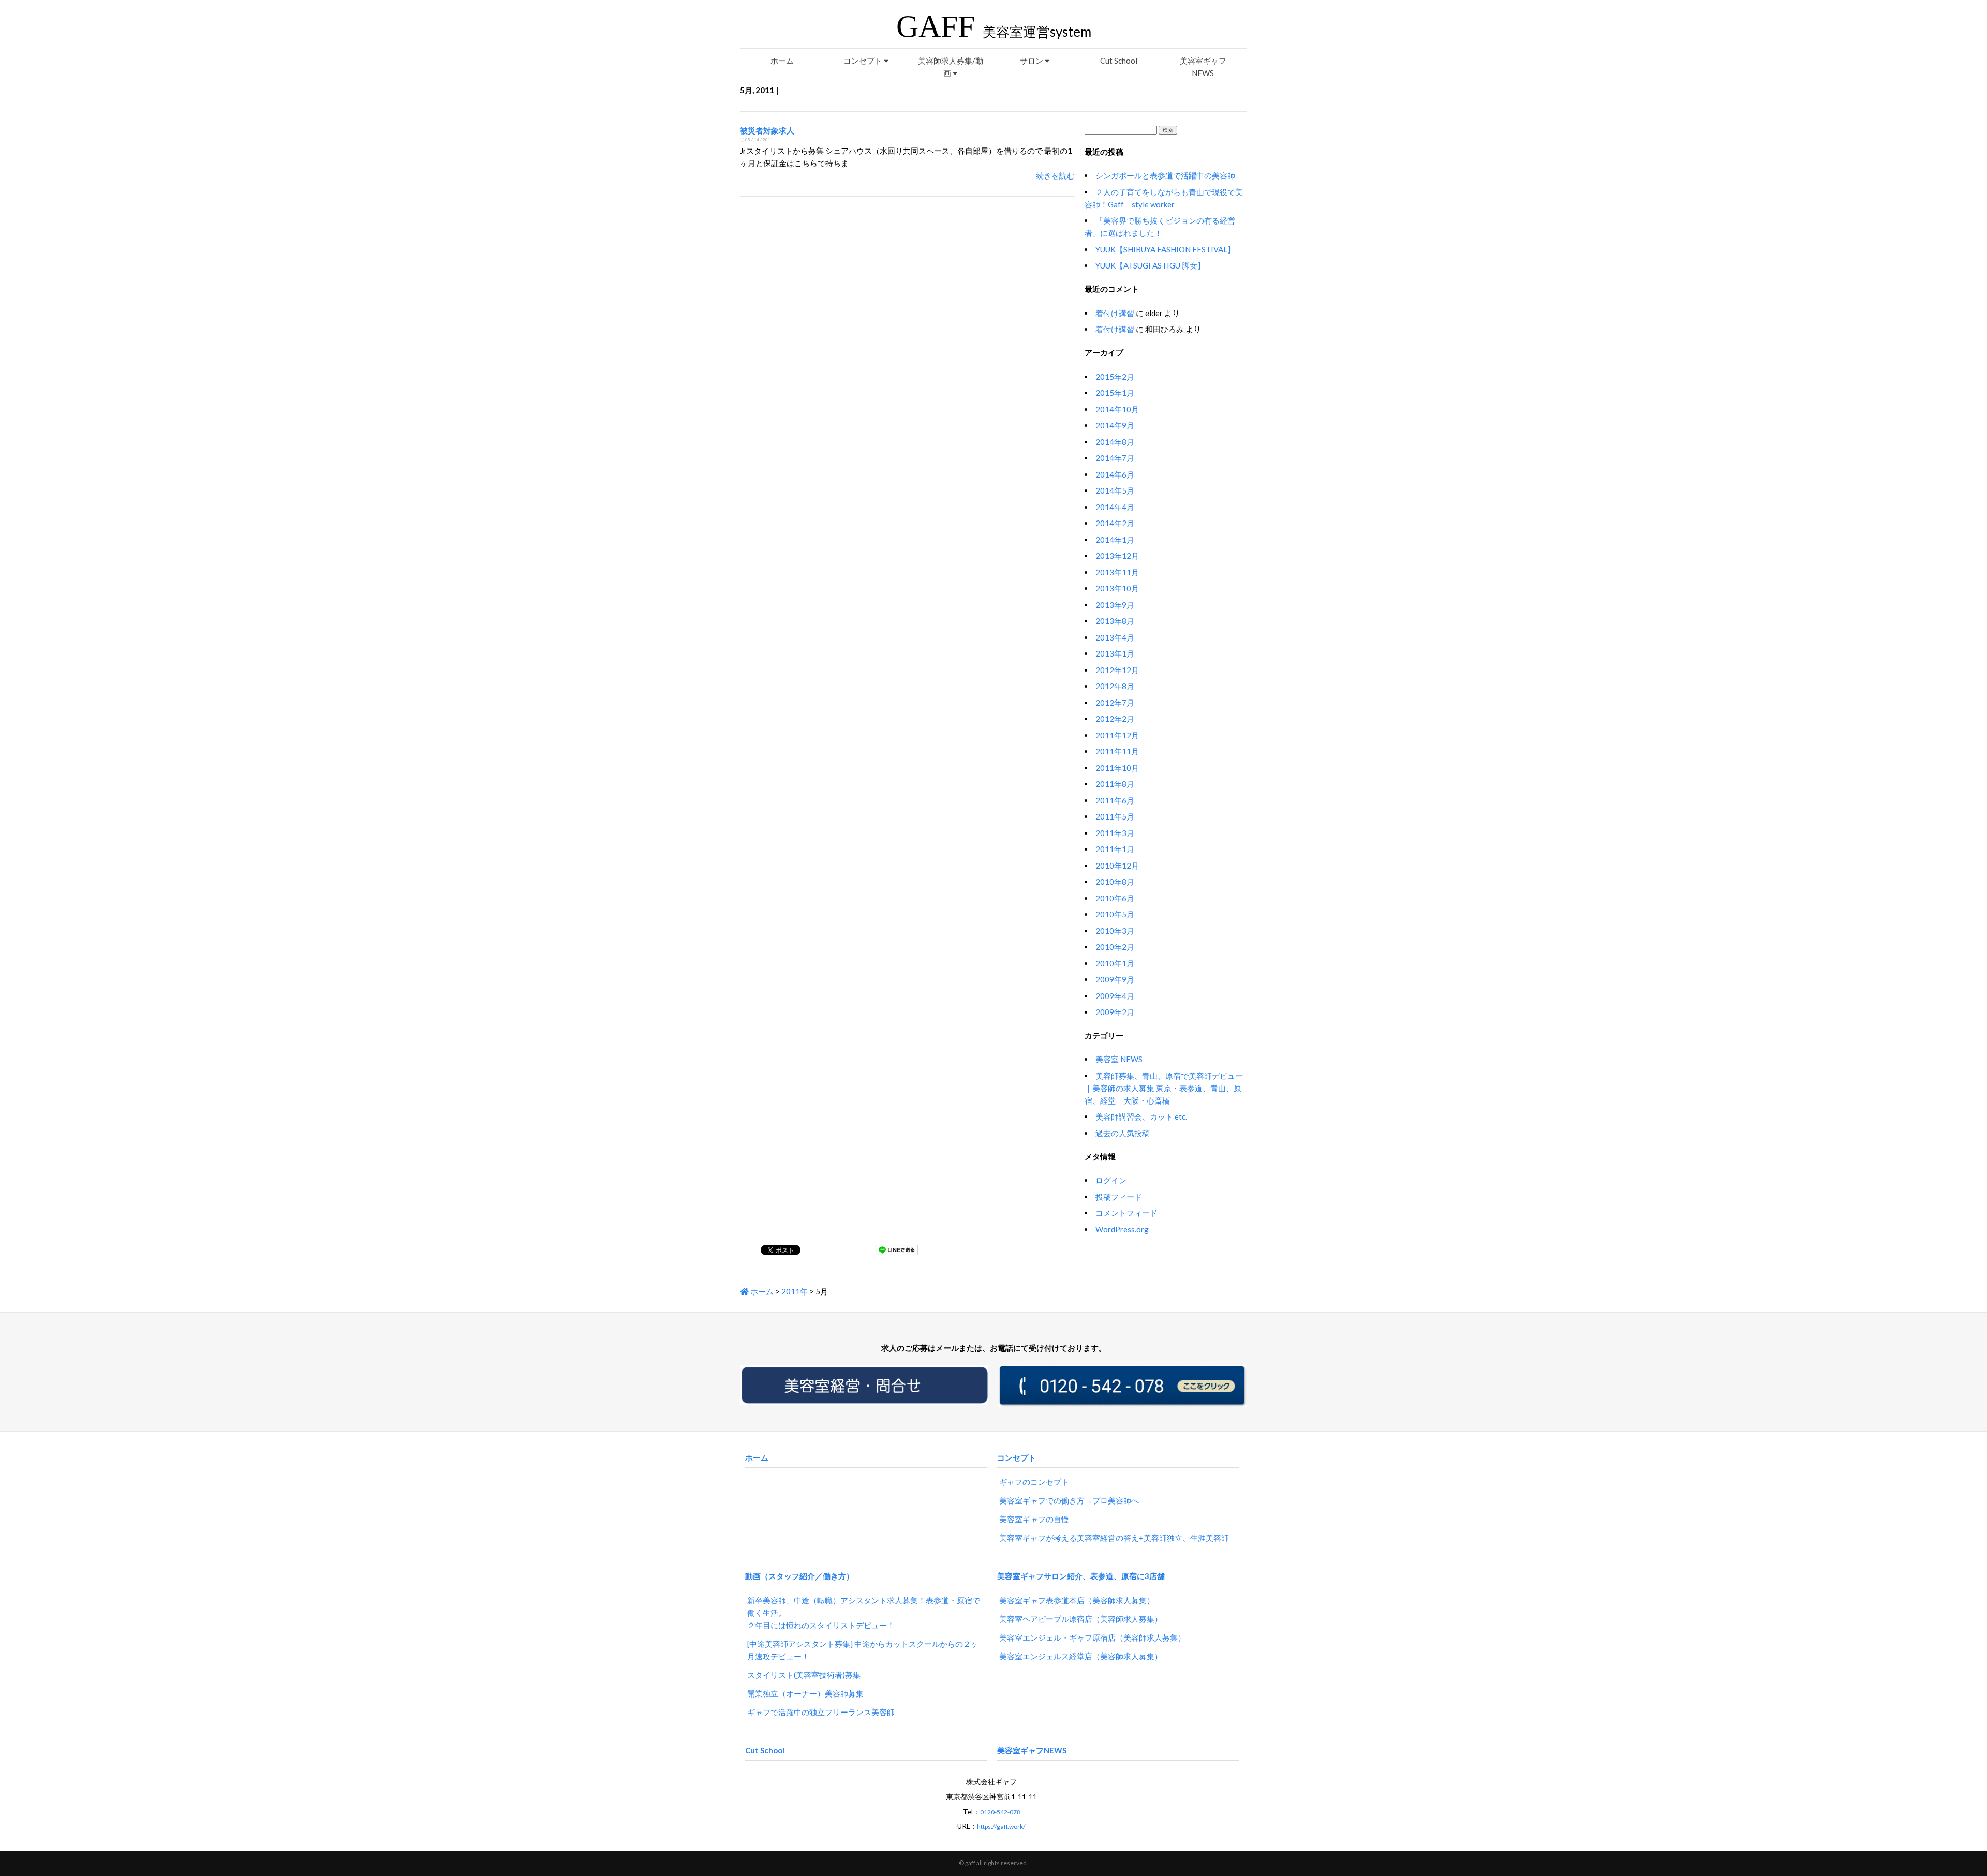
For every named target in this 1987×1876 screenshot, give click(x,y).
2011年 (795, 1291)
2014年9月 (1115, 425)
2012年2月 (1115, 719)
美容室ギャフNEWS (1203, 67)
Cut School (1119, 61)
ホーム (782, 61)
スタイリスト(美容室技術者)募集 (804, 1675)
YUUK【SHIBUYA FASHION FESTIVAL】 (1165, 249)
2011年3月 (1115, 833)
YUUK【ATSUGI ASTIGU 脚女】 (1150, 265)
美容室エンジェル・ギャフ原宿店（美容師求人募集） (1092, 1637)
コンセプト (864, 61)
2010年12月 (1117, 866)
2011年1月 (1115, 849)
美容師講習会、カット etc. (1141, 1116)
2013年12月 (1117, 556)
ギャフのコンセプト (1034, 1482)
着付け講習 (1115, 313)
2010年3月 (1115, 931)
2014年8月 (1115, 442)
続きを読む (1055, 175)
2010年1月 (1115, 963)
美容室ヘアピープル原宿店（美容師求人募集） (1081, 1619)
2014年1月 (1115, 540)
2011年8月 (1115, 784)
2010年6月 (1115, 898)
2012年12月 (1117, 670)
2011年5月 (1115, 816)
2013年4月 (1115, 637)
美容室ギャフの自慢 (1034, 1519)
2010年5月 (1115, 914)
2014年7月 (1115, 458)
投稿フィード (1119, 1197)
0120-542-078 (1000, 1812)
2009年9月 (1115, 979)
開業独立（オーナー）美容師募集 (805, 1693)
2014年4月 (1115, 507)
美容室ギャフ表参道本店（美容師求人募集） (1077, 1600)
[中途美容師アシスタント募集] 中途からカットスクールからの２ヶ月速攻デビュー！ (863, 1650)
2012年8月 (1115, 686)
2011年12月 (1117, 735)
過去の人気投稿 (1123, 1133)
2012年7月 (1115, 703)
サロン (1032, 61)
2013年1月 (1115, 653)
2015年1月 (1115, 393)
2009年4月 (1115, 996)
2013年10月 (1117, 588)
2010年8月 (1115, 882)
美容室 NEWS (1119, 1059)
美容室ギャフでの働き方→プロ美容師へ (1069, 1500)
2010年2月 (1115, 947)
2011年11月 (1117, 751)
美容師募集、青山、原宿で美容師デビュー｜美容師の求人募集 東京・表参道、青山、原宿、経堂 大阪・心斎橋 (1164, 1088)
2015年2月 (1115, 377)
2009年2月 (1115, 1012)
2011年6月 (1115, 800)
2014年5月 (1115, 490)
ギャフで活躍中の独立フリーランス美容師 (821, 1712)
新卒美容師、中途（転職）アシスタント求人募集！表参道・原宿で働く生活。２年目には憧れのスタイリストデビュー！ (864, 1613)
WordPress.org (1122, 1229)
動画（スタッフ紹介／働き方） (799, 1576)
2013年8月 (1115, 621)
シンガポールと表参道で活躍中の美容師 (1165, 175)
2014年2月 (1115, 523)
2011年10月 (1117, 768)
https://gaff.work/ (1001, 1827)
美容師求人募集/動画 (951, 67)
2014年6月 (1115, 474)
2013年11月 (1117, 572)
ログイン (1111, 1180)
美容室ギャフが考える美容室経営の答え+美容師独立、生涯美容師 (1114, 1538)
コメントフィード (1126, 1213)
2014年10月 (1117, 409)
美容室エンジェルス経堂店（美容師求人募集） (1081, 1656)
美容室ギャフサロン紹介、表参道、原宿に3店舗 (1081, 1576)
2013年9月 (1115, 605)
